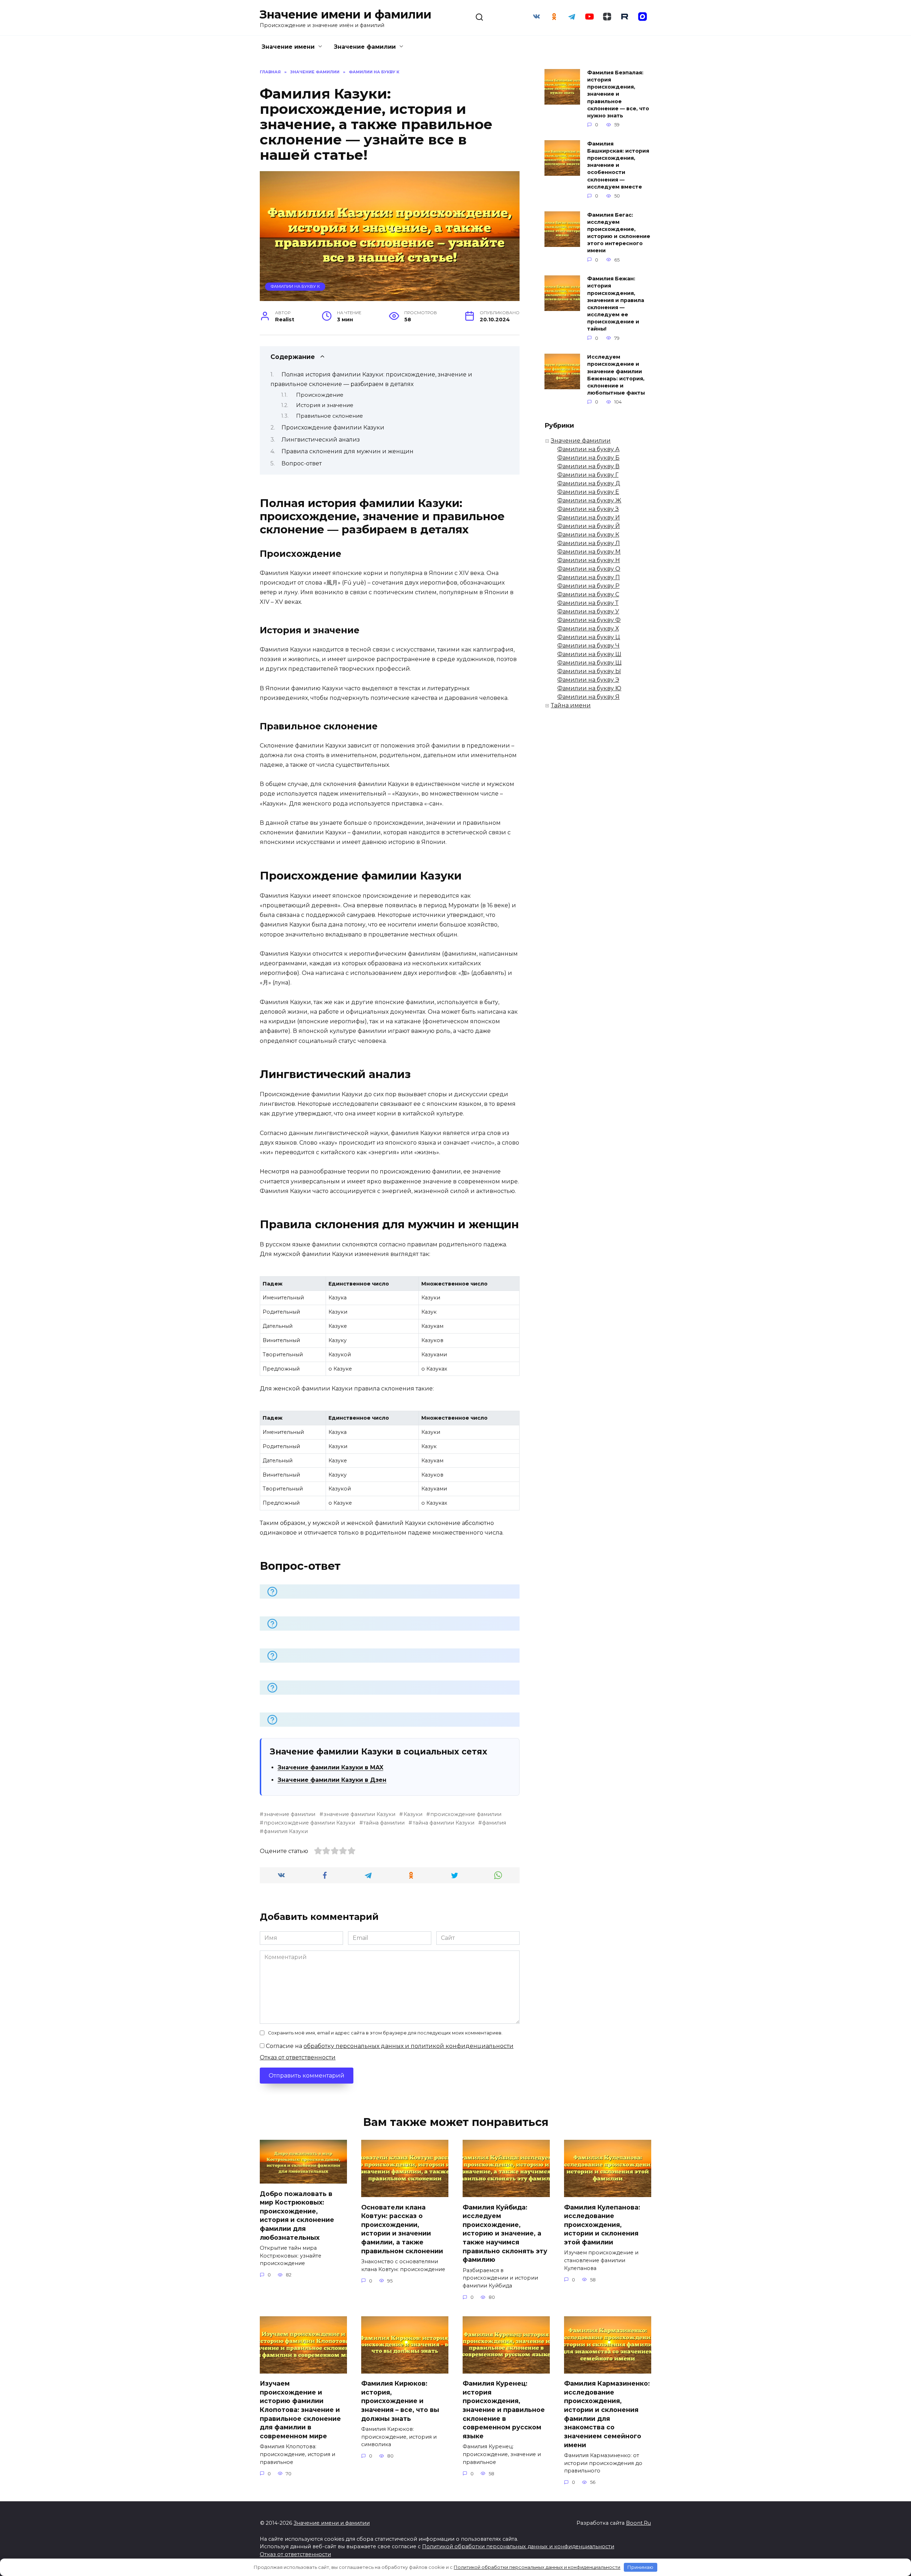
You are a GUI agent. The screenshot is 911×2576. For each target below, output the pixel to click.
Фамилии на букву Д (589, 483)
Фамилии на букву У (588, 611)
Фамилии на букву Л (589, 543)
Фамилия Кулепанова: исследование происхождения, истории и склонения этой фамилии (602, 2224)
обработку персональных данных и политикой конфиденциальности (409, 2046)
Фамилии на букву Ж (589, 500)
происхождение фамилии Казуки (309, 1823)
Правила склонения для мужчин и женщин (347, 451)
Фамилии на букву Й (589, 526)
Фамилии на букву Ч (588, 646)
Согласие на (389, 2046)
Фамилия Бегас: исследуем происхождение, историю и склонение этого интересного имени (619, 233)
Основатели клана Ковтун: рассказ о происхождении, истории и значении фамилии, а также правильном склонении (402, 2229)
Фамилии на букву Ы (589, 671)
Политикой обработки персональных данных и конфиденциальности (518, 2546)
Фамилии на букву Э (588, 680)
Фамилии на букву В (588, 466)
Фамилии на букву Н (589, 560)
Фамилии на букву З (588, 509)
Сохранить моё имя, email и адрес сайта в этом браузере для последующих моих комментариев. (385, 2033)
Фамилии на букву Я (588, 697)
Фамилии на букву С (588, 594)
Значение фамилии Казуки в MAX (330, 1767)
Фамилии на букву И (589, 518)
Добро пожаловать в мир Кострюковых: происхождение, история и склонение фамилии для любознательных (297, 2215)
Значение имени (288, 47)
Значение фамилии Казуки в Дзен (332, 1780)
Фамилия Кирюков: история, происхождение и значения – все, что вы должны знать (400, 2401)
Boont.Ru (638, 2523)
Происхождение (320, 395)
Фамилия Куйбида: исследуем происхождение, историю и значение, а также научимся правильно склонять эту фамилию (505, 2233)
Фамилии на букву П (589, 577)
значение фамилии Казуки (359, 1814)
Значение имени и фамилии (346, 14)
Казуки (413, 1814)
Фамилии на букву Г (588, 475)
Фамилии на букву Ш (589, 654)
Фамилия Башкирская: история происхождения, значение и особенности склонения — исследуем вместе (618, 165)
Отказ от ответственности (298, 2057)
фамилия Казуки (286, 1831)
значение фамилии (289, 1814)
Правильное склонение (330, 416)
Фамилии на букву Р (588, 586)
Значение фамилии (365, 47)
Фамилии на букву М (589, 552)
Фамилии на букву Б (588, 458)
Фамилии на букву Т (588, 603)
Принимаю (640, 2567)
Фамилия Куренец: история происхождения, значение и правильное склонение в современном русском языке (504, 2410)
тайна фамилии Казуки (443, 1823)
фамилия (494, 1823)
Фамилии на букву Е (588, 492)
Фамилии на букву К (295, 286)
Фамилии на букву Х (588, 629)
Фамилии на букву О (589, 569)
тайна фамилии (384, 1823)
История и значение (325, 405)
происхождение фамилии (466, 1814)
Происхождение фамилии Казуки (333, 427)
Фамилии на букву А (588, 449)
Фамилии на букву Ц (589, 637)
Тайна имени (571, 705)
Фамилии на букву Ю (589, 688)
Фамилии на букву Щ (589, 663)
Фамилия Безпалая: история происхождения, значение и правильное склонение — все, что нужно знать (618, 94)
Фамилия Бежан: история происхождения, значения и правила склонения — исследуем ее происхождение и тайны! (616, 304)
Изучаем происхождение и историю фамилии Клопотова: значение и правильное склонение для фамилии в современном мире (300, 2410)
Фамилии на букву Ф (589, 620)
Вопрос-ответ (302, 463)
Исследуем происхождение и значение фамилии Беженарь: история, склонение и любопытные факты (616, 375)
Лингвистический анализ (321, 440)
